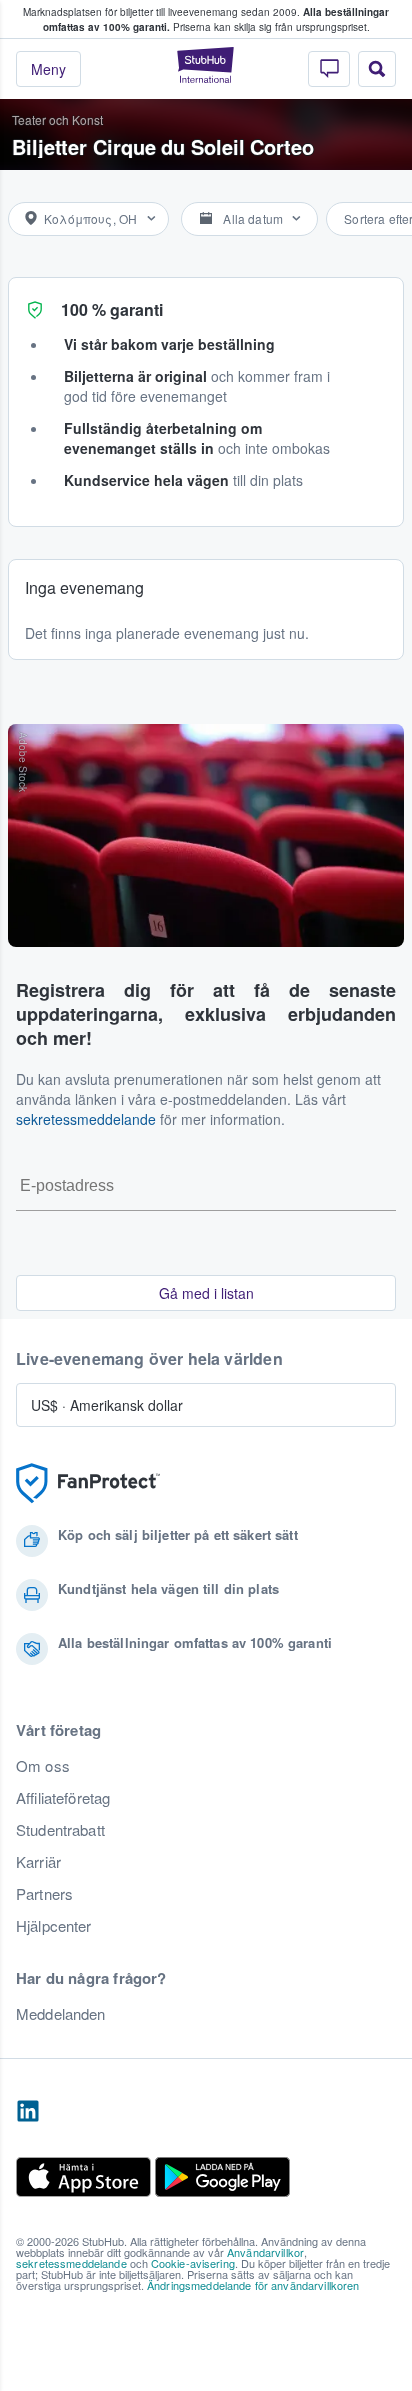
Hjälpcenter (54, 1926)
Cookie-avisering (193, 2263)
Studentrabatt (60, 1830)
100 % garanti (112, 309)
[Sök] (377, 69)
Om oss (43, 1766)
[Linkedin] (28, 2112)
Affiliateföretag (63, 1798)
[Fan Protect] (88, 1483)
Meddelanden (61, 2014)
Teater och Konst (57, 119)
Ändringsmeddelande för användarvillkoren (253, 2285)
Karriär (38, 1862)
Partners (44, 1894)
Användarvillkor (265, 2252)
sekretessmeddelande (86, 1119)
